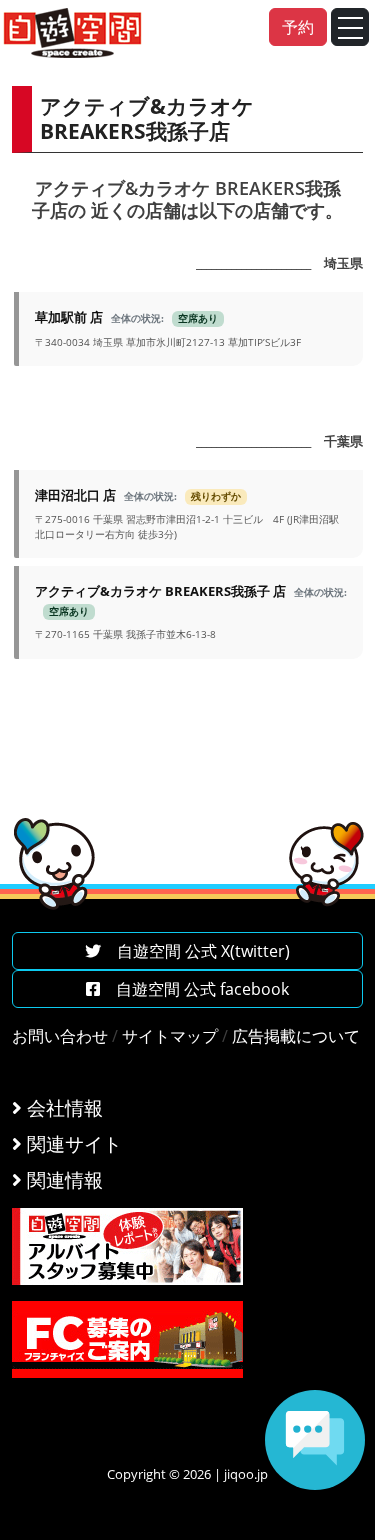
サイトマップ (170, 1036)
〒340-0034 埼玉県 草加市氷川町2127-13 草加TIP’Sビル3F (168, 328)
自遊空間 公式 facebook (194, 989)
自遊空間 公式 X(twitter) (195, 951)
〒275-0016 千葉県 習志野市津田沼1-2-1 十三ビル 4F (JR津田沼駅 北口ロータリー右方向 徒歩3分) (187, 513)
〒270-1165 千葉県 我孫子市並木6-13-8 (191, 611)
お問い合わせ (60, 1036)
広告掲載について (296, 1036)
